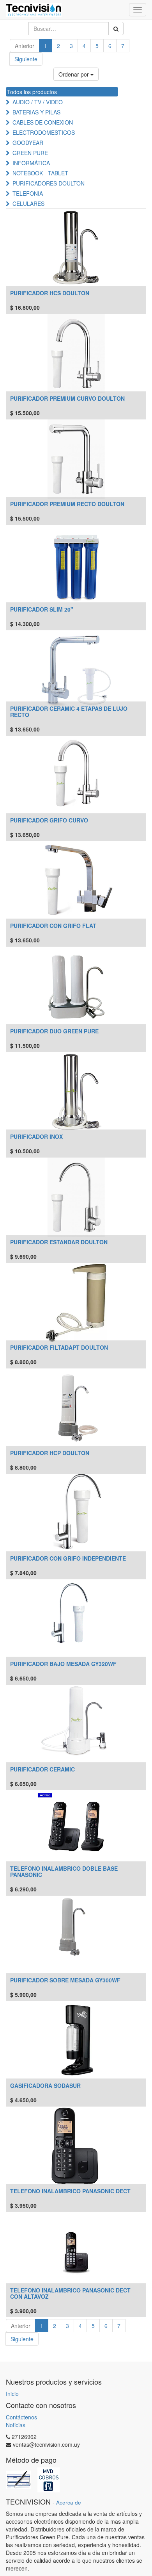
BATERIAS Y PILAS (36, 112)
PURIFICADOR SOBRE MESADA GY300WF (65, 1980)
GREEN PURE (30, 153)
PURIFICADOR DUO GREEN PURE (54, 1031)
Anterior (25, 46)
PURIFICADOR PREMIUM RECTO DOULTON (67, 504)
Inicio (12, 2394)
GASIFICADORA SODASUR (45, 2085)
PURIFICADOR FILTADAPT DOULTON (59, 1347)
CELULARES (28, 203)
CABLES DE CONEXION (43, 122)
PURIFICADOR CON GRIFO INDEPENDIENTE (68, 1558)
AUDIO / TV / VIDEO (38, 102)
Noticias (16, 2425)
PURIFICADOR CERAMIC (42, 1769)
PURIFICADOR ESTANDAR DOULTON (59, 1242)
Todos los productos (32, 92)
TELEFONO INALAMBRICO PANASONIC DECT (70, 2191)
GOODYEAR (28, 143)
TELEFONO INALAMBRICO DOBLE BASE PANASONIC (64, 1871)
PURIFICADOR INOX (36, 1136)
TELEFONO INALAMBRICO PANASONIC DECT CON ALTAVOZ (70, 2293)
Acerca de (69, 2502)
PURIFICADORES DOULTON (49, 183)
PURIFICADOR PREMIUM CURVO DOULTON (67, 398)
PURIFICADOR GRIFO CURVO (49, 820)
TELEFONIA (28, 193)
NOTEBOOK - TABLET (40, 173)
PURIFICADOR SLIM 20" (42, 609)
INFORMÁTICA (31, 163)
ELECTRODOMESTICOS (44, 132)
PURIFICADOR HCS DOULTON (50, 293)
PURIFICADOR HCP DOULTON (50, 1453)
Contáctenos (21, 2417)
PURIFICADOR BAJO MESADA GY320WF (63, 1664)
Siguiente (26, 59)
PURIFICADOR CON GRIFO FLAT (53, 926)
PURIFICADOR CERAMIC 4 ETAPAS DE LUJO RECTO (69, 711)
